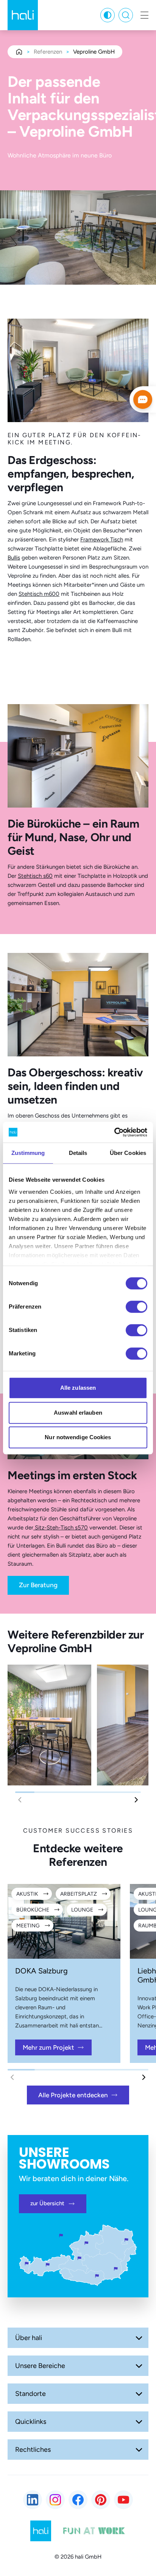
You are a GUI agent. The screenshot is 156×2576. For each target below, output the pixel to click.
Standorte (30, 2394)
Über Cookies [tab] (128, 1153)
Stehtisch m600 (39, 594)
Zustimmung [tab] (28, 1153)
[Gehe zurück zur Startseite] (23, 15)
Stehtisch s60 (35, 876)
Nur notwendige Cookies (78, 1437)
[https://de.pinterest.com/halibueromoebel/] (101, 2500)
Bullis (14, 558)
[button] (136, 1800)
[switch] (136, 1307)
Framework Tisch (102, 540)
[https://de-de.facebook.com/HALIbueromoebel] (78, 2500)
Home (19, 52)
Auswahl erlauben (78, 1413)
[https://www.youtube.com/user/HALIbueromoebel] (123, 2500)
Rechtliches (33, 2450)
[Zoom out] (20, 2427)
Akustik (27, 1894)
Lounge (82, 1910)
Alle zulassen (78, 1388)
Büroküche (33, 1910)
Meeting (28, 1926)
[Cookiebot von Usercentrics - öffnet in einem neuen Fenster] (114, 1132)
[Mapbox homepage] (19, 2441)
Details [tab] (78, 1153)
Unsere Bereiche (40, 2366)
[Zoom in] (20, 2406)
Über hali (29, 2338)
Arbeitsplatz (79, 1894)
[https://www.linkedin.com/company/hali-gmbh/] (33, 2500)
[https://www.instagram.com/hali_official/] (55, 2500)
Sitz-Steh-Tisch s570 (61, 1528)
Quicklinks (31, 2422)
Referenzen (48, 52)
